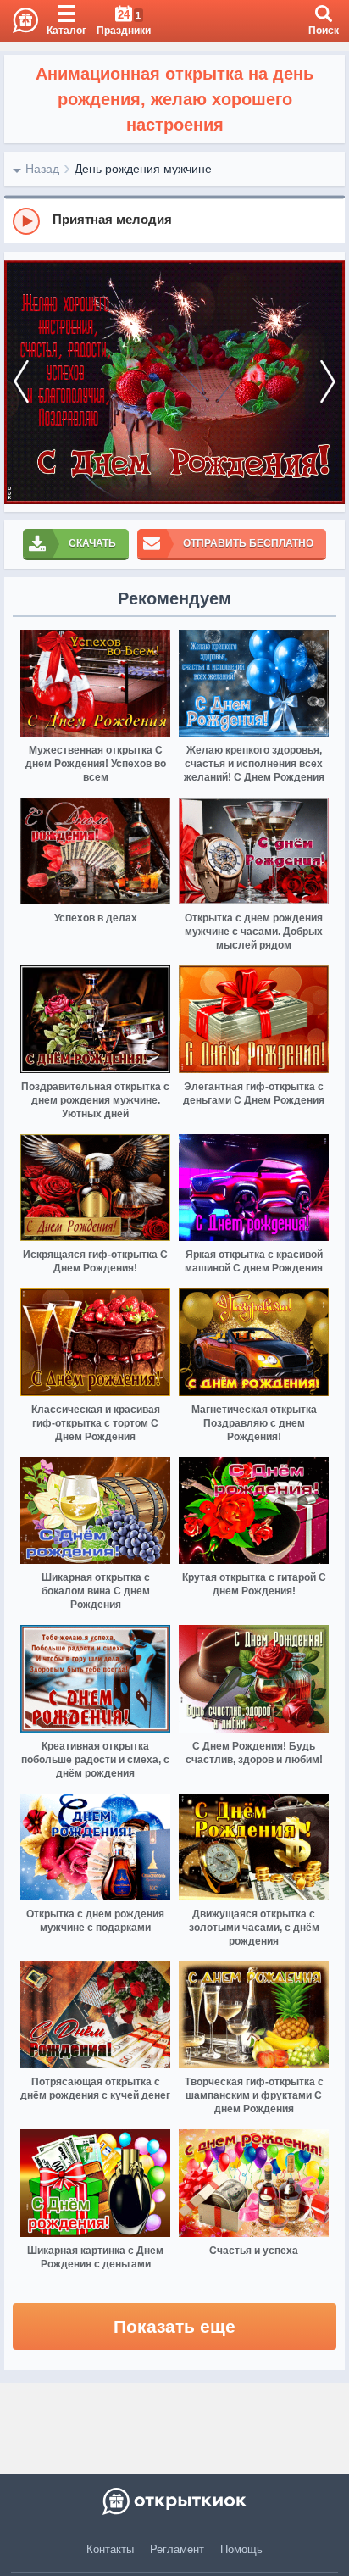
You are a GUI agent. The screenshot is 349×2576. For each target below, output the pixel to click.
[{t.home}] (174, 2501)
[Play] (26, 221)
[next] (328, 382)
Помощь (241, 2549)
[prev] (21, 382)
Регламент (177, 2549)
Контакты (110, 2549)
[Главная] (19, 21)
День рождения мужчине (143, 169)
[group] (174, 220)
